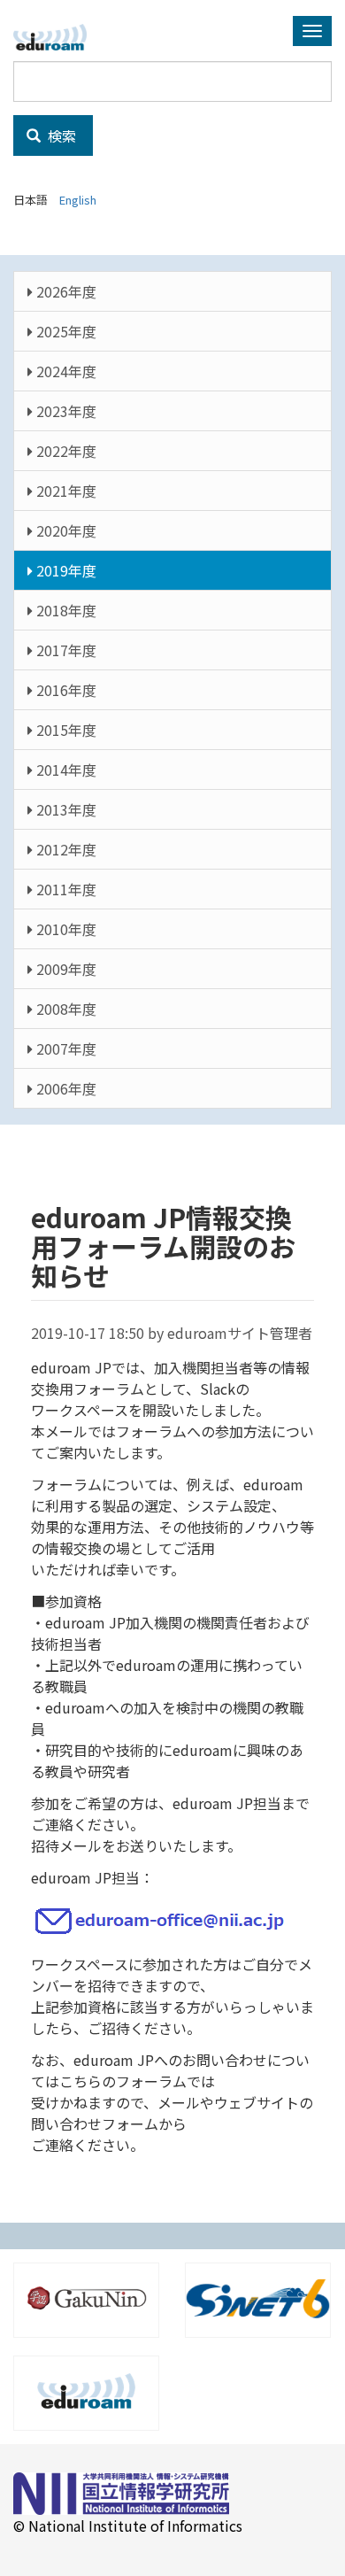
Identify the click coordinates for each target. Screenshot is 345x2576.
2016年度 (65, 690)
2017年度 (65, 650)
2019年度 (65, 570)
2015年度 (65, 730)
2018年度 (65, 610)
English (78, 200)
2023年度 (65, 411)
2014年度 (65, 770)
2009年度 (65, 969)
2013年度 (65, 809)
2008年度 (65, 1009)
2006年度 (65, 1088)
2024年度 (65, 371)
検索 (60, 135)
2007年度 (65, 1048)
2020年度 (65, 530)
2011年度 (65, 889)
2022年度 (65, 451)
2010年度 (65, 929)
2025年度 (65, 331)
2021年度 (65, 491)
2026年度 (65, 291)
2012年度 (65, 849)
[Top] (57, 37)
